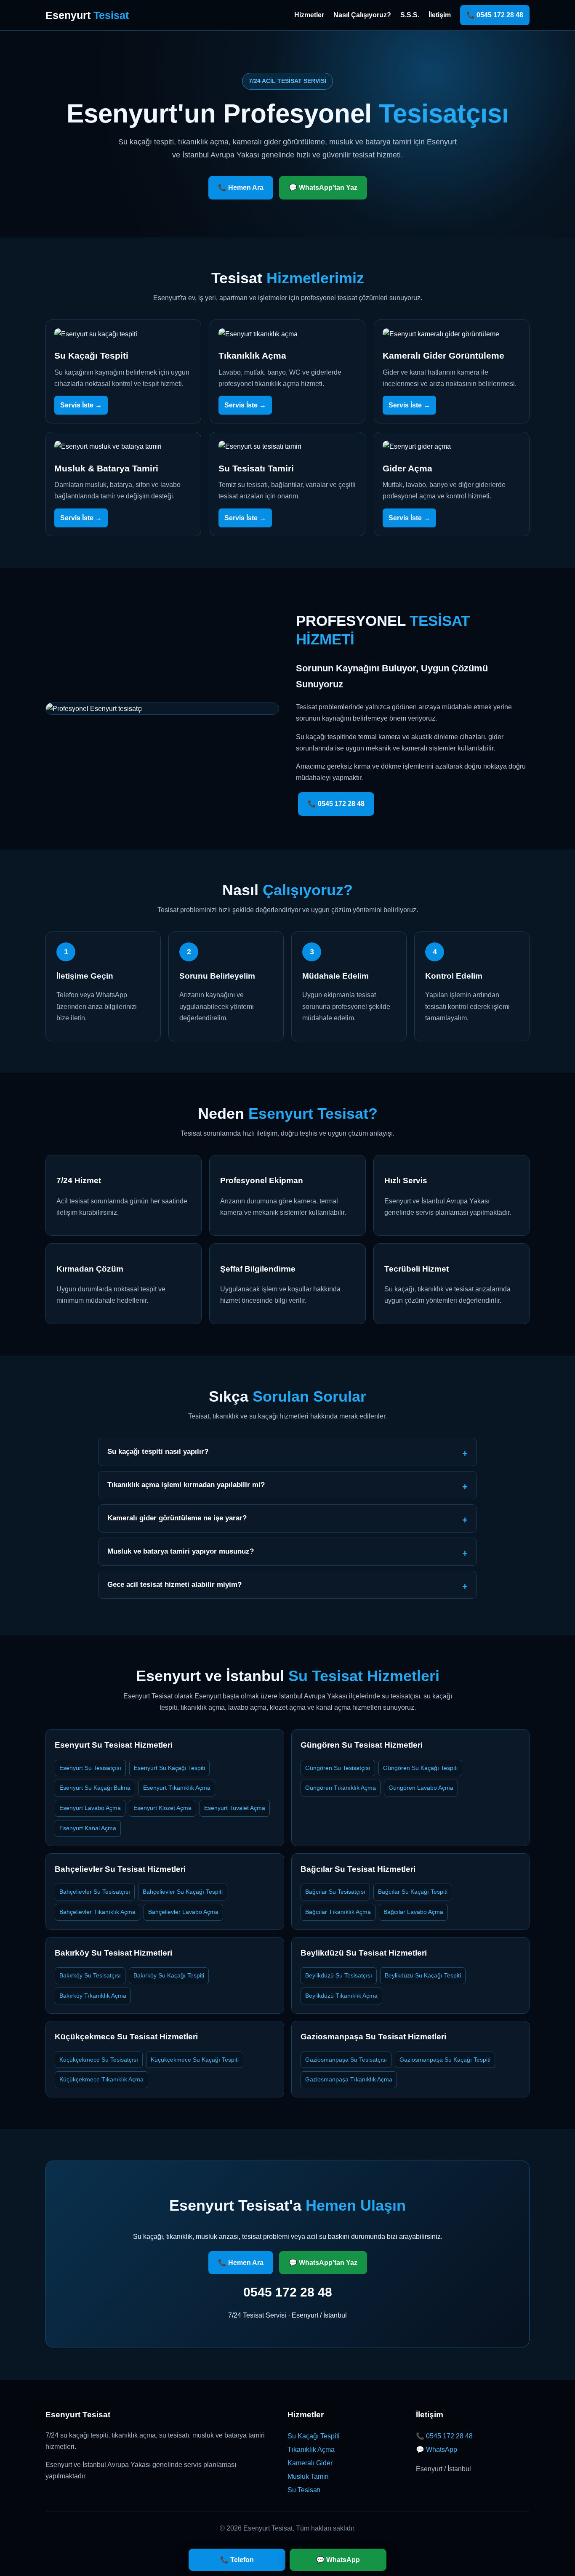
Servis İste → (81, 405)
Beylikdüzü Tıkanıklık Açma (341, 1996)
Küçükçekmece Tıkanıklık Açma (101, 2079)
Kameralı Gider (310, 2463)
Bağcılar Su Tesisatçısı (335, 1892)
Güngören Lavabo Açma (421, 1788)
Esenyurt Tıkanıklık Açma (177, 1788)
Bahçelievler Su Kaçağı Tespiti (183, 1892)
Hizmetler (309, 15)
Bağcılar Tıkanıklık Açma (338, 1912)
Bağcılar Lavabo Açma (413, 1912)
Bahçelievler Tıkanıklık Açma (97, 1912)
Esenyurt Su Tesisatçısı (90, 1768)
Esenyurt (87, 15)
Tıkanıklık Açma (311, 2450)
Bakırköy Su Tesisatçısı (90, 1975)
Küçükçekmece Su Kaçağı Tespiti (195, 2060)
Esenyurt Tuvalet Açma (235, 1808)
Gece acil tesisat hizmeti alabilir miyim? (174, 1585)
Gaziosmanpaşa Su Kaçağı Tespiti (445, 2060)
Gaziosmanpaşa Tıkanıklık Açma (349, 2079)
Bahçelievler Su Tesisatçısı (95, 1892)
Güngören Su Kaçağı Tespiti (420, 1768)
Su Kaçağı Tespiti (314, 2436)
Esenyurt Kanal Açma (88, 1828)
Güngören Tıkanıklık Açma (341, 1788)
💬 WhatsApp (437, 2450)
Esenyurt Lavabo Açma (90, 1808)
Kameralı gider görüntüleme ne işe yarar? (177, 1518)
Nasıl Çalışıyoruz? (362, 15)
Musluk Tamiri (308, 2476)
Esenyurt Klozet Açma (162, 1808)
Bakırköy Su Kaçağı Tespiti (169, 1975)
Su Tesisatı (304, 2490)
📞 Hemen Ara (241, 188)
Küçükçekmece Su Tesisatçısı (99, 2060)
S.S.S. (410, 15)
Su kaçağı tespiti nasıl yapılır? (158, 1452)
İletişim (440, 15)
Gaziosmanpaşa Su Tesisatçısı (346, 2060)
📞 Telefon (237, 2560)
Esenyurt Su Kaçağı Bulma (95, 1788)
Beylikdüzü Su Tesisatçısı (339, 1975)
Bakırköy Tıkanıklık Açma (93, 1996)
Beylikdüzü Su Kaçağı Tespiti (423, 1975)
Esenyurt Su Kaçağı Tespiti (169, 1768)
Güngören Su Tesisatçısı (338, 1768)
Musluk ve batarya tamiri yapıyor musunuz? (181, 1551)
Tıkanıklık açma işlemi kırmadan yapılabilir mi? (186, 1485)
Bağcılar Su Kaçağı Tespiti (413, 1892)
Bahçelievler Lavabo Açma (183, 1912)
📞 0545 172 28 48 (495, 15)
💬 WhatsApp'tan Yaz (323, 188)
